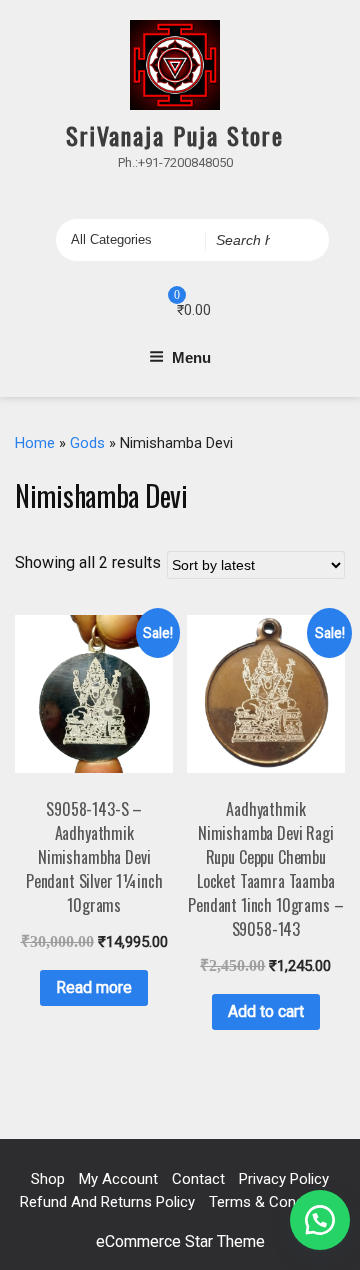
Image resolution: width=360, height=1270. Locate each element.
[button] (320, 1220)
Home (35, 443)
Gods (87, 443)
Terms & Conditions (274, 1202)
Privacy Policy (284, 1179)
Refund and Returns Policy (107, 1202)
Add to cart (266, 1011)
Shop (48, 1179)
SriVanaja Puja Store (175, 135)
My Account (118, 1179)
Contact (198, 1179)
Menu (191, 357)
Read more (94, 987)
